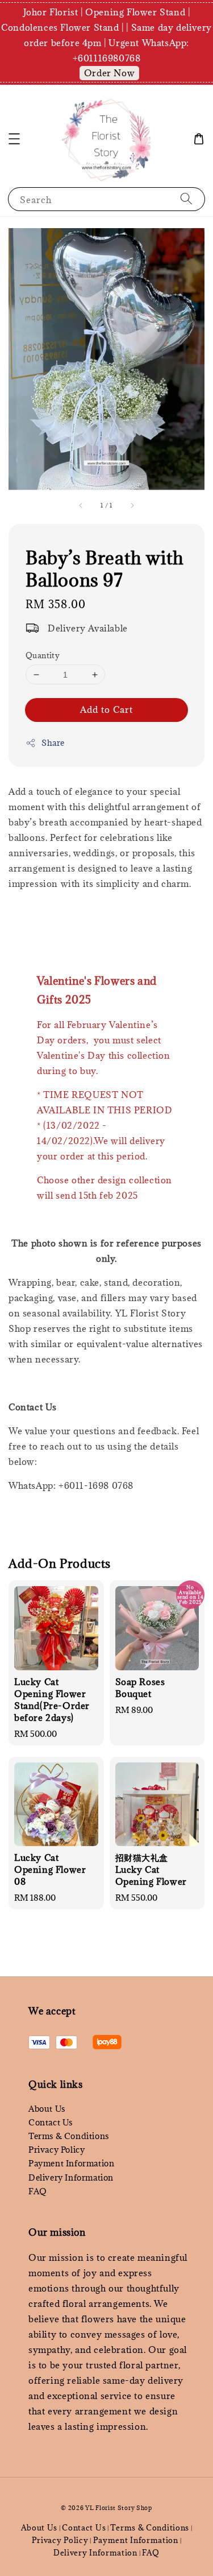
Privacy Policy (57, 2150)
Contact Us (51, 2122)
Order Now (109, 73)
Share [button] (53, 743)
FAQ (38, 2191)
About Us (47, 2109)
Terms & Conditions (69, 2136)
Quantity (43, 655)
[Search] (186, 199)
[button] (14, 139)
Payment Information (71, 2163)
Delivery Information (71, 2177)
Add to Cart (106, 709)
